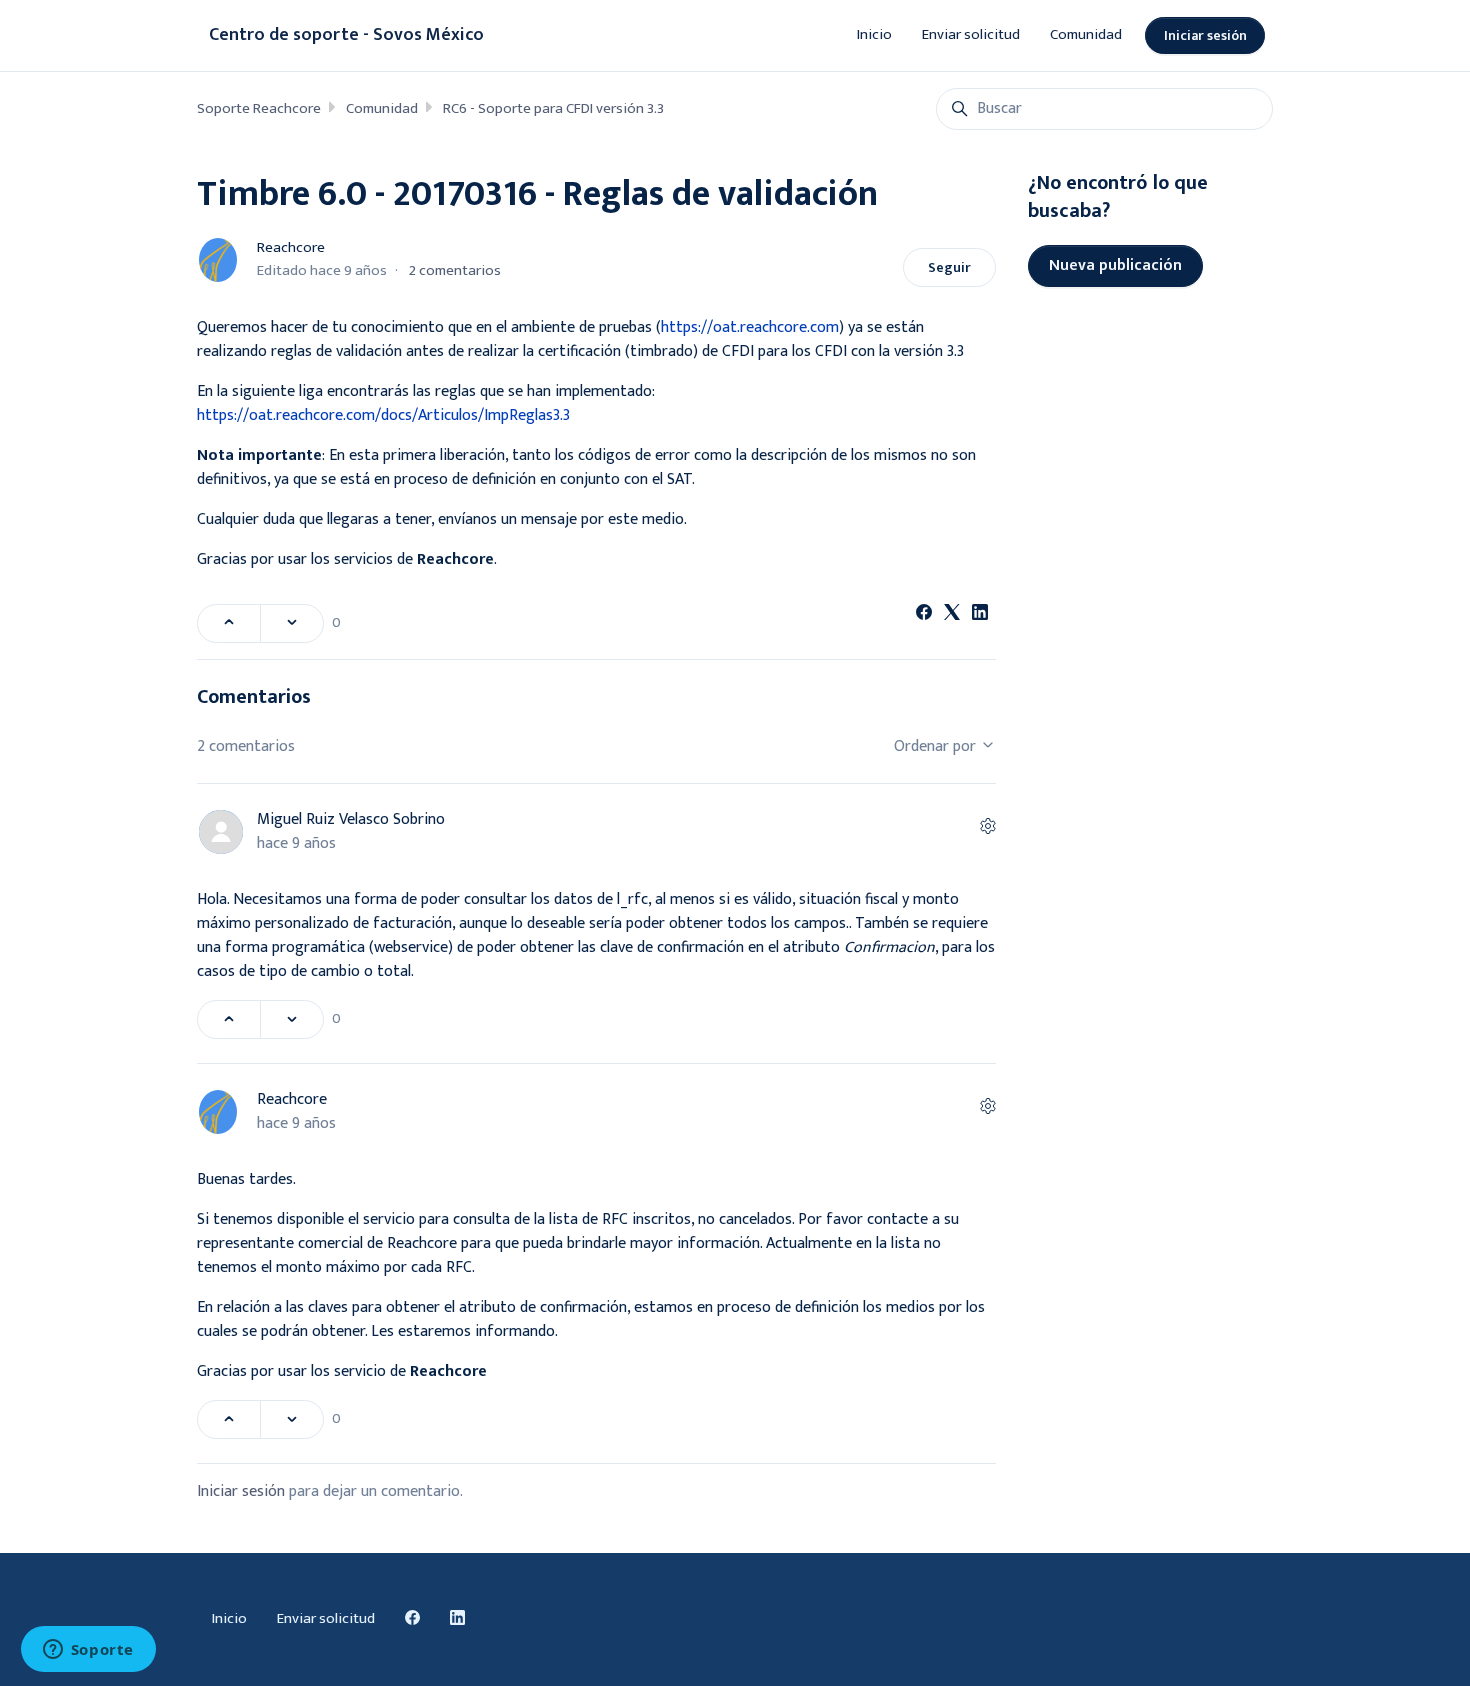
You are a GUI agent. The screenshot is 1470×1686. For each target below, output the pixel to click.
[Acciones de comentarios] (988, 828)
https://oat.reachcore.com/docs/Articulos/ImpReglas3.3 (383, 415)
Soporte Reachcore (259, 108)
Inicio (874, 34)
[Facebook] (924, 615)
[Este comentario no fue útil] (292, 1019)
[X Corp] (952, 615)
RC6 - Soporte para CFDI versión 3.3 (553, 108)
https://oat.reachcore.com (750, 327)
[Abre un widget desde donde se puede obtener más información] (88, 1651)
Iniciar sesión (1205, 35)
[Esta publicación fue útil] (229, 623)
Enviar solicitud (971, 34)
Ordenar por (937, 746)
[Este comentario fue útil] (229, 1019)
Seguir (949, 267)
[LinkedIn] (980, 615)
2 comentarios (455, 270)
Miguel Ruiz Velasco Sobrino (351, 819)
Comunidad (1086, 34)
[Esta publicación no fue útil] (292, 623)
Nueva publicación (1115, 265)
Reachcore (291, 247)
